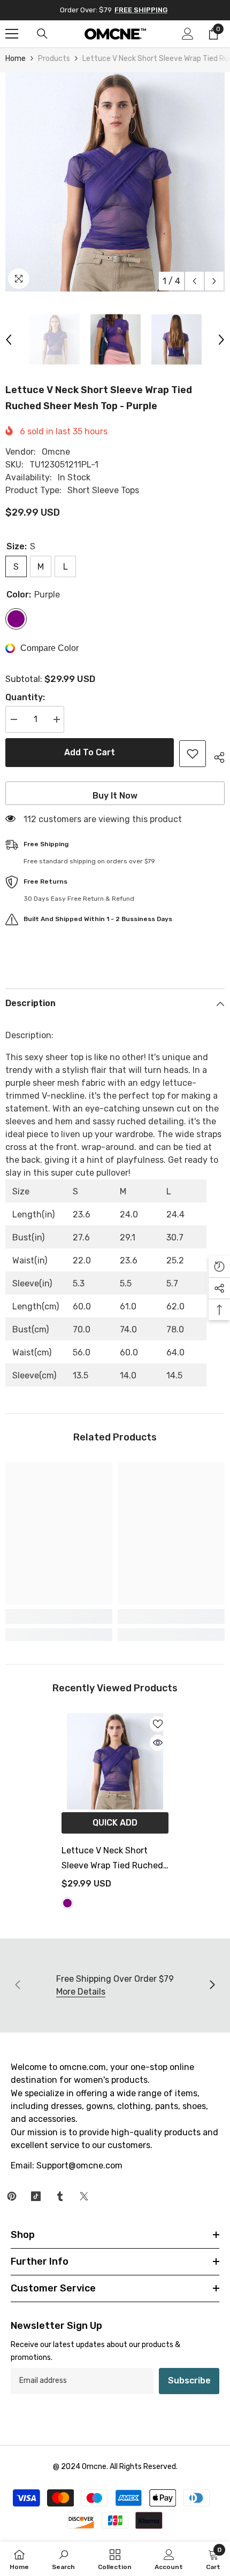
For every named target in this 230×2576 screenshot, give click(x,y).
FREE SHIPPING (141, 10)
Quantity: (25, 697)
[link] (59, 1616)
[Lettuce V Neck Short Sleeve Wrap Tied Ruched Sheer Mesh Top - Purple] (115, 1761)
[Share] (215, 756)
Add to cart (90, 752)
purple (67, 1903)
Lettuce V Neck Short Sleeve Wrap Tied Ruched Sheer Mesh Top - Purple (112, 1859)
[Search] (42, 34)
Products (54, 59)
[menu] (12, 34)
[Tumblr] (60, 2196)
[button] (194, 281)
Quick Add (115, 1823)
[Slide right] (212, 1985)
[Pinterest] (12, 2196)
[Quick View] (158, 1743)
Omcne (56, 452)
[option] (115, 182)
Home (16, 59)
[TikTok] (36, 2196)
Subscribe (189, 2380)
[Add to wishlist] (193, 754)
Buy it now (115, 796)
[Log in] (188, 34)
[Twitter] (84, 2196)
